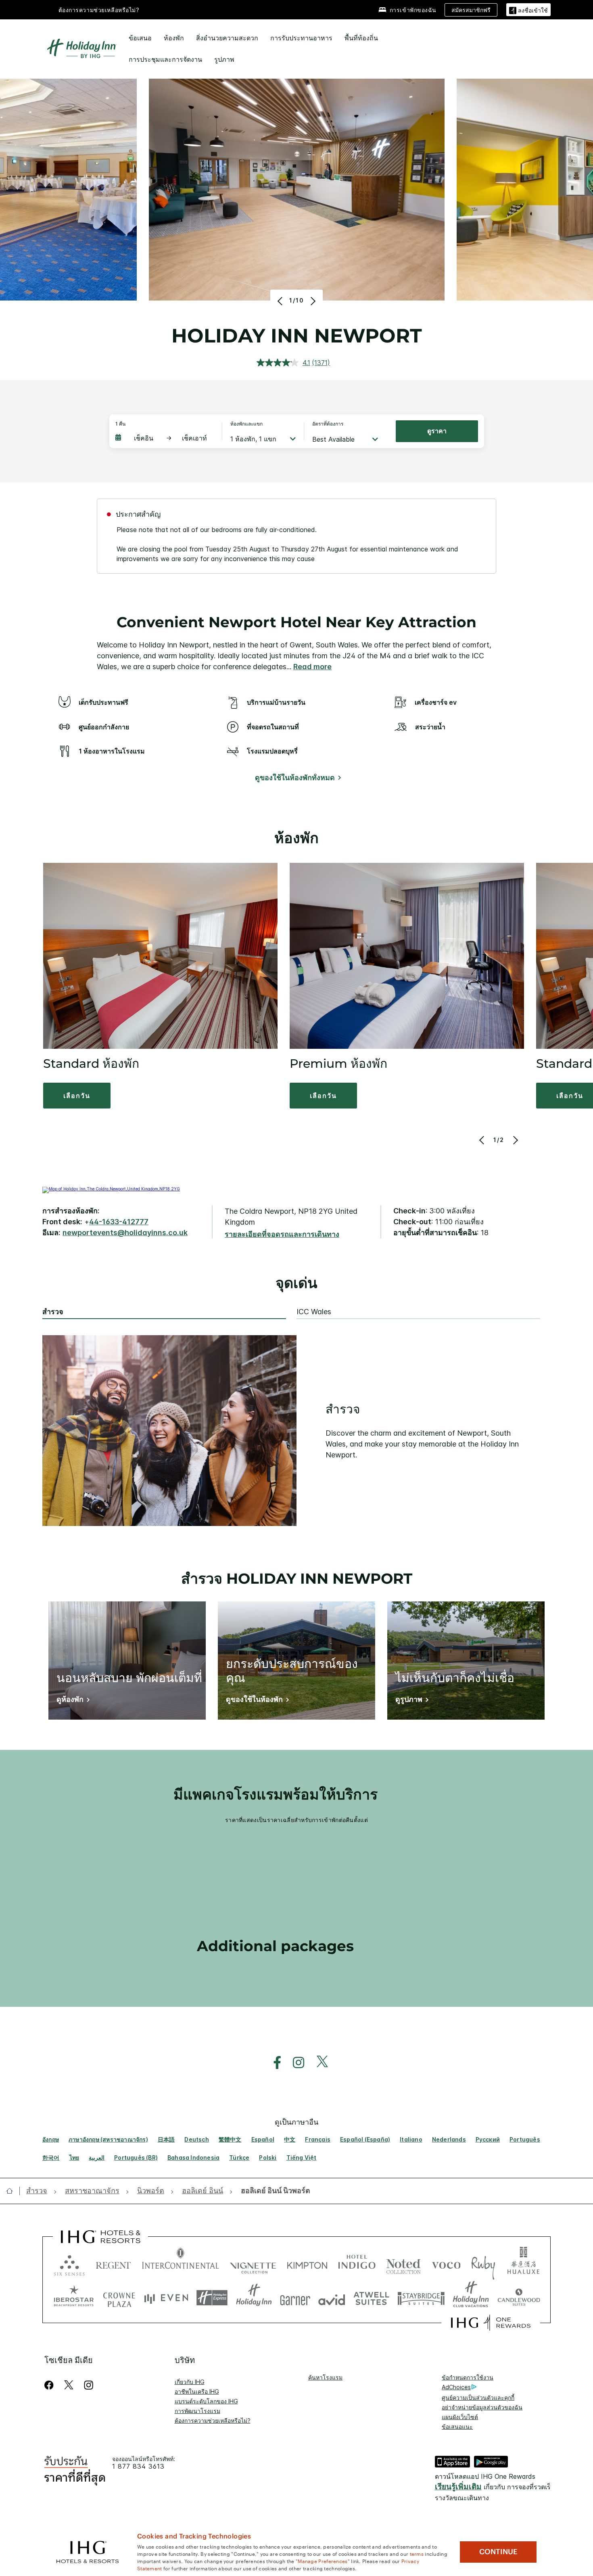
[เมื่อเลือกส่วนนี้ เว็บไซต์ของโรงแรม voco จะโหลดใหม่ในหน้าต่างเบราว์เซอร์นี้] (446, 2264)
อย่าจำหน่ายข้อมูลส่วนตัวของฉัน (482, 2407)
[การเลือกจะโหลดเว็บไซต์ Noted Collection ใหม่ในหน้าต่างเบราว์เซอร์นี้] (403, 2264)
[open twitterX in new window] (318, 2063)
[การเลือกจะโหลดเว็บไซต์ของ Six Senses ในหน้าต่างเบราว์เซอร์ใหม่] (69, 2264)
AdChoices (456, 2387)
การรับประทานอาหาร (301, 38)
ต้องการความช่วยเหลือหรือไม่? (99, 10)
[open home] (13, 2191)
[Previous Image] (281, 301)
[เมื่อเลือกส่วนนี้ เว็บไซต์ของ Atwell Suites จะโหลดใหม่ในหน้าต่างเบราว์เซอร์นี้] (371, 2298)
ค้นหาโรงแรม (325, 2377)
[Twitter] (69, 2385)
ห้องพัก (174, 38)
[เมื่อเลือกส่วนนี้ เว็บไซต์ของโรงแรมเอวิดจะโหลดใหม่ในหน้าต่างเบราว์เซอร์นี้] (332, 2298)
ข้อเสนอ (140, 38)
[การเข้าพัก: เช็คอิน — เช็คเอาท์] (165, 438)
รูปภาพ (224, 59)
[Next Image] (312, 301)
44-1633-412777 (119, 1222)
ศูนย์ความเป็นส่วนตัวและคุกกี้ (478, 2398)
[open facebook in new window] (273, 2063)
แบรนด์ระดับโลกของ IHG (206, 2401)
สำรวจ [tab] (53, 1312)
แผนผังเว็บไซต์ (460, 2417)
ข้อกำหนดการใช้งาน (468, 2377)
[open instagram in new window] (294, 2063)
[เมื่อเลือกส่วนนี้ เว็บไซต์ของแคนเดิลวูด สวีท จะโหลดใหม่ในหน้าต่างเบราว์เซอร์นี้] (519, 2298)
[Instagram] (89, 2385)
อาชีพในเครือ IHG (197, 2391)
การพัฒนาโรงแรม (197, 2411)
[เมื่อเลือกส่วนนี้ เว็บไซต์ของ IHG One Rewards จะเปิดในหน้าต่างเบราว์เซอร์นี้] (491, 2323)
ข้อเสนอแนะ (457, 2427)
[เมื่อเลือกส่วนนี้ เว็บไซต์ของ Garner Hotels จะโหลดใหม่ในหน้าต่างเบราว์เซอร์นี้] (295, 2298)
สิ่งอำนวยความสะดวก (227, 38)
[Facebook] (51, 2385)
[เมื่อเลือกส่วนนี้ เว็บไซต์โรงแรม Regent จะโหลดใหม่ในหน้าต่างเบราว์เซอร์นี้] (113, 2264)
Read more (312, 667)
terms (417, 2553)
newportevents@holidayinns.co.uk (125, 1233)
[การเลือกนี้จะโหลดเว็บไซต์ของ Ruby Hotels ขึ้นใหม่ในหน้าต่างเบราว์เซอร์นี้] (483, 2264)
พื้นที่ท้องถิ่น (361, 38)
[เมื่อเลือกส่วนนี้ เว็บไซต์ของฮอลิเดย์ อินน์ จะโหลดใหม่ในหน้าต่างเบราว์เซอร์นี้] (254, 2298)
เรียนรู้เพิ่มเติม (458, 2487)
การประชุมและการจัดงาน (165, 59)
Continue (498, 2552)
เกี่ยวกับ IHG (190, 2382)
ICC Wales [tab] (314, 1312)
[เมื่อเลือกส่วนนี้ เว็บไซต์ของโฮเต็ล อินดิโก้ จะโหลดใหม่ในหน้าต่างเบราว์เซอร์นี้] (357, 2264)
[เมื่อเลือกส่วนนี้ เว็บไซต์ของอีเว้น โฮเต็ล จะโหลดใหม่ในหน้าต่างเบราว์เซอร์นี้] (166, 2298)
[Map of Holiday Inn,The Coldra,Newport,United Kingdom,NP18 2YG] (111, 1189)
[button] (528, 9)
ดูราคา (437, 431)
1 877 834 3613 (138, 2466)
